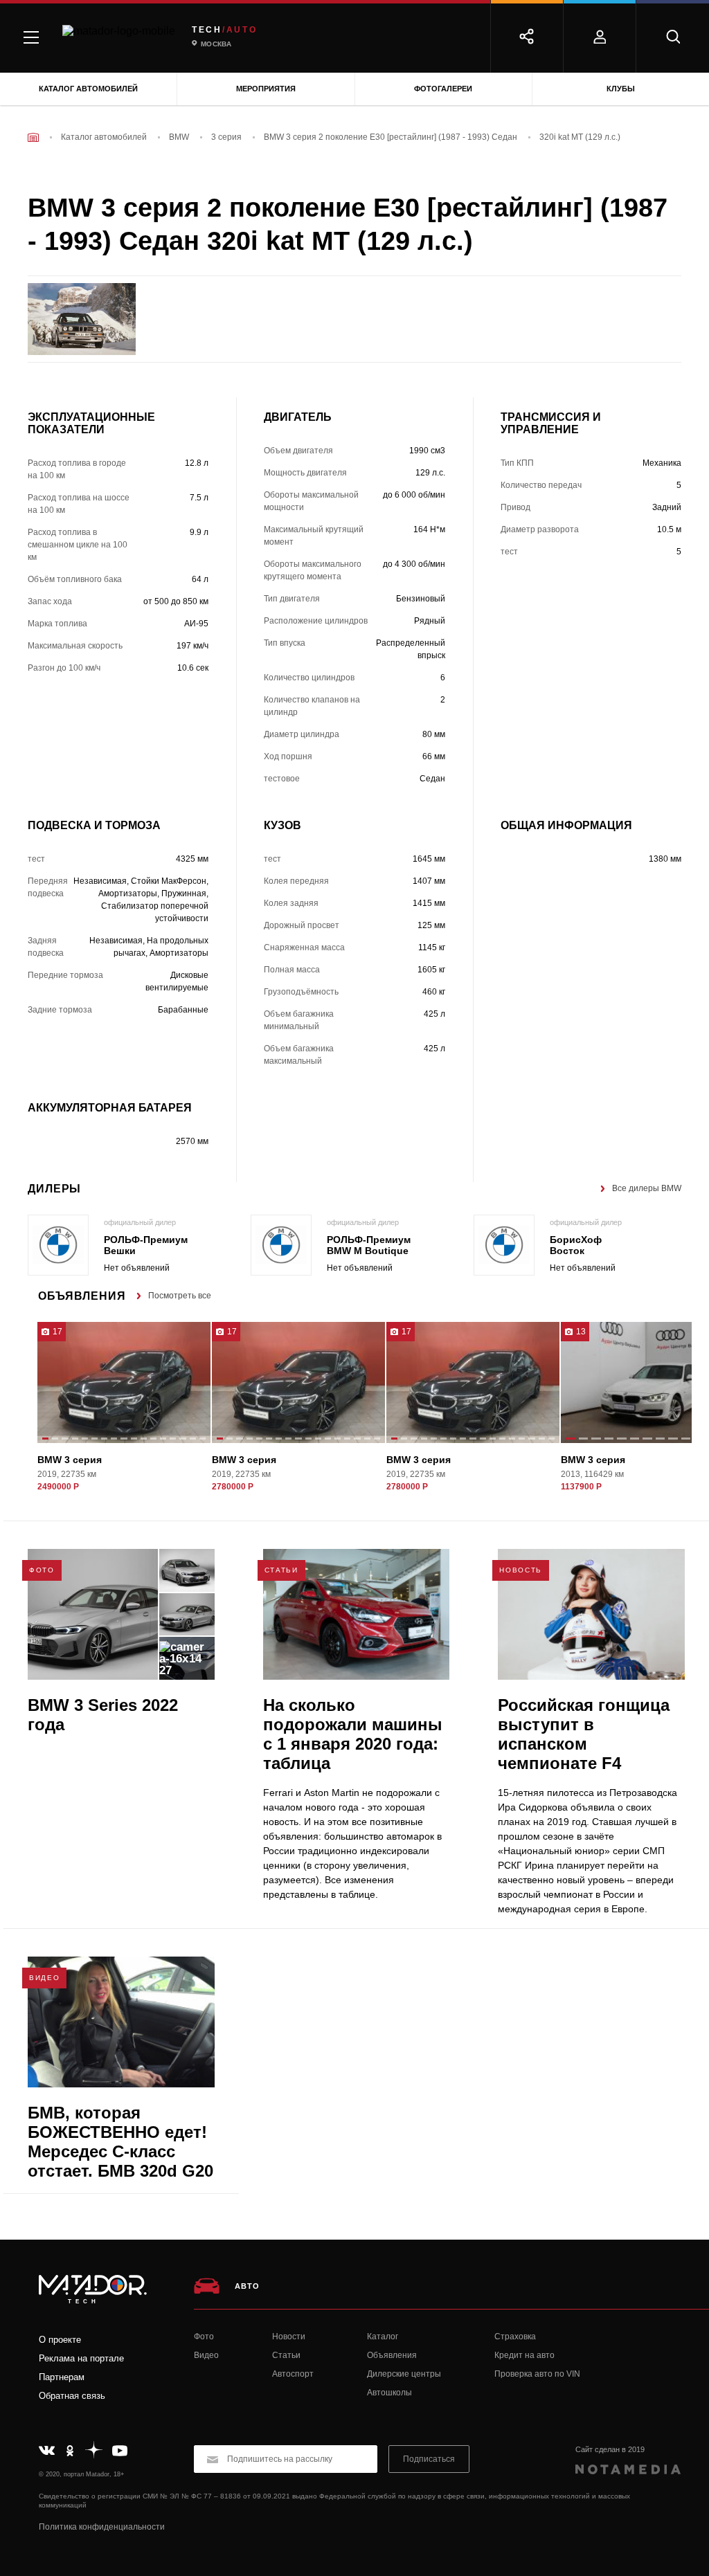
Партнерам (62, 2377)
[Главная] (33, 137)
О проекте (60, 2340)
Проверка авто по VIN (537, 2374)
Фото (204, 2337)
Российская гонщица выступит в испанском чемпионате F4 (584, 1734)
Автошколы (389, 2393)
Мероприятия (266, 89)
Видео (206, 2355)
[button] (45, 1440)
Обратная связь (72, 2396)
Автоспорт (293, 2374)
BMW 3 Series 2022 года (103, 1715)
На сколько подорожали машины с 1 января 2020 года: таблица (353, 1734)
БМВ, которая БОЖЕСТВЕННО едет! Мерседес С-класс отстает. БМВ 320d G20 (120, 2142)
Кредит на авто (524, 2355)
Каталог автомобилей (88, 89)
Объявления (392, 2355)
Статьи (286, 2355)
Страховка (515, 2337)
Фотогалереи (443, 89)
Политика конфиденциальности (102, 2527)
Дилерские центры (404, 2374)
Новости (289, 2337)
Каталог (383, 2337)
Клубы (621, 89)
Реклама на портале (81, 2358)
